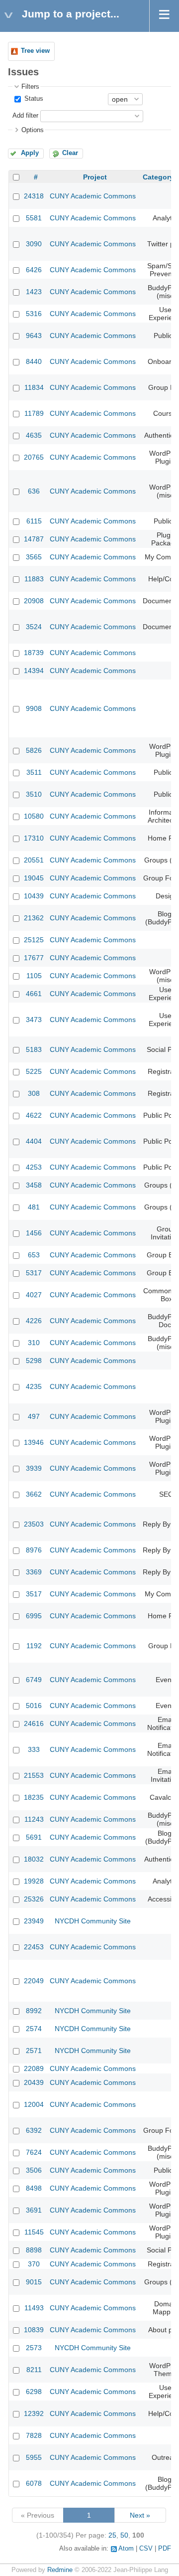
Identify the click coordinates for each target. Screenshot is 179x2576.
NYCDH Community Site (93, 1921)
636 (34, 491)
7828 (34, 2435)
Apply (30, 153)
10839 (34, 2330)
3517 (34, 1594)
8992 (34, 2011)
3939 (34, 1468)
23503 (34, 1524)
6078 (34, 2483)
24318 (34, 196)
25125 (34, 940)
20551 (34, 860)
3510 (34, 794)
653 (34, 1255)
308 (34, 1093)
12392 (34, 2413)
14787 (34, 539)
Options (33, 130)
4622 (34, 1115)
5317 (34, 1273)
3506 (34, 2170)
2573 (34, 2348)
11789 (34, 413)
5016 (34, 1706)
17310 (34, 838)
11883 (34, 579)
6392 (34, 2130)
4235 (34, 1386)
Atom (126, 2549)
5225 (34, 1071)
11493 (34, 2308)
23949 (34, 1921)
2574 (34, 2029)
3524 (34, 627)
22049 (34, 1981)
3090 (34, 244)
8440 (34, 361)
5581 (34, 218)
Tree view (35, 51)
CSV (146, 2549)
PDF (165, 2549)
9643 (34, 336)
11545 (34, 2232)
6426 (34, 270)
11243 (34, 1819)
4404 (34, 1141)
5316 (34, 314)
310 (34, 1343)
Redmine (60, 2570)
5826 (34, 750)
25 (112, 2535)
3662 (34, 1494)
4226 (34, 1321)
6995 (34, 1616)
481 (34, 1207)
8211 (34, 2370)
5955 (34, 2457)
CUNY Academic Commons (93, 196)
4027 (34, 1295)
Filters (30, 87)
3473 (34, 1020)
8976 (34, 1550)
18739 (34, 653)
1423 (34, 292)
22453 (34, 1947)
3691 (34, 2210)
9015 (34, 2282)
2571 (34, 2051)
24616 (34, 1723)
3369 (34, 1572)
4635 (34, 435)
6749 (34, 1680)
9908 (34, 708)
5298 (34, 1361)
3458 (34, 1185)
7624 (34, 2152)
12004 (34, 2104)
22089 (34, 2068)
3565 (34, 557)
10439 (34, 896)
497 (34, 1416)
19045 (34, 878)
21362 (34, 918)
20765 (34, 457)
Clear (70, 153)
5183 (34, 1049)
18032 (34, 1859)
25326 (34, 1899)
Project (95, 177)
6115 (34, 521)
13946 (34, 1442)
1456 (34, 1233)
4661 (34, 994)
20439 (34, 2082)
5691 (34, 1837)
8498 (34, 2188)
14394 (34, 671)
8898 (34, 2250)
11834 (34, 387)
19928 (34, 1881)
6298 (34, 2392)
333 (34, 1749)
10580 (34, 816)
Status (33, 99)
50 (124, 2535)
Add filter (25, 116)
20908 (34, 601)
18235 (34, 1797)
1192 (34, 1646)
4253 (34, 1167)
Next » (140, 2515)
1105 (34, 976)
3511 (34, 772)
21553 (34, 1775)
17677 (34, 958)
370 (34, 2264)
